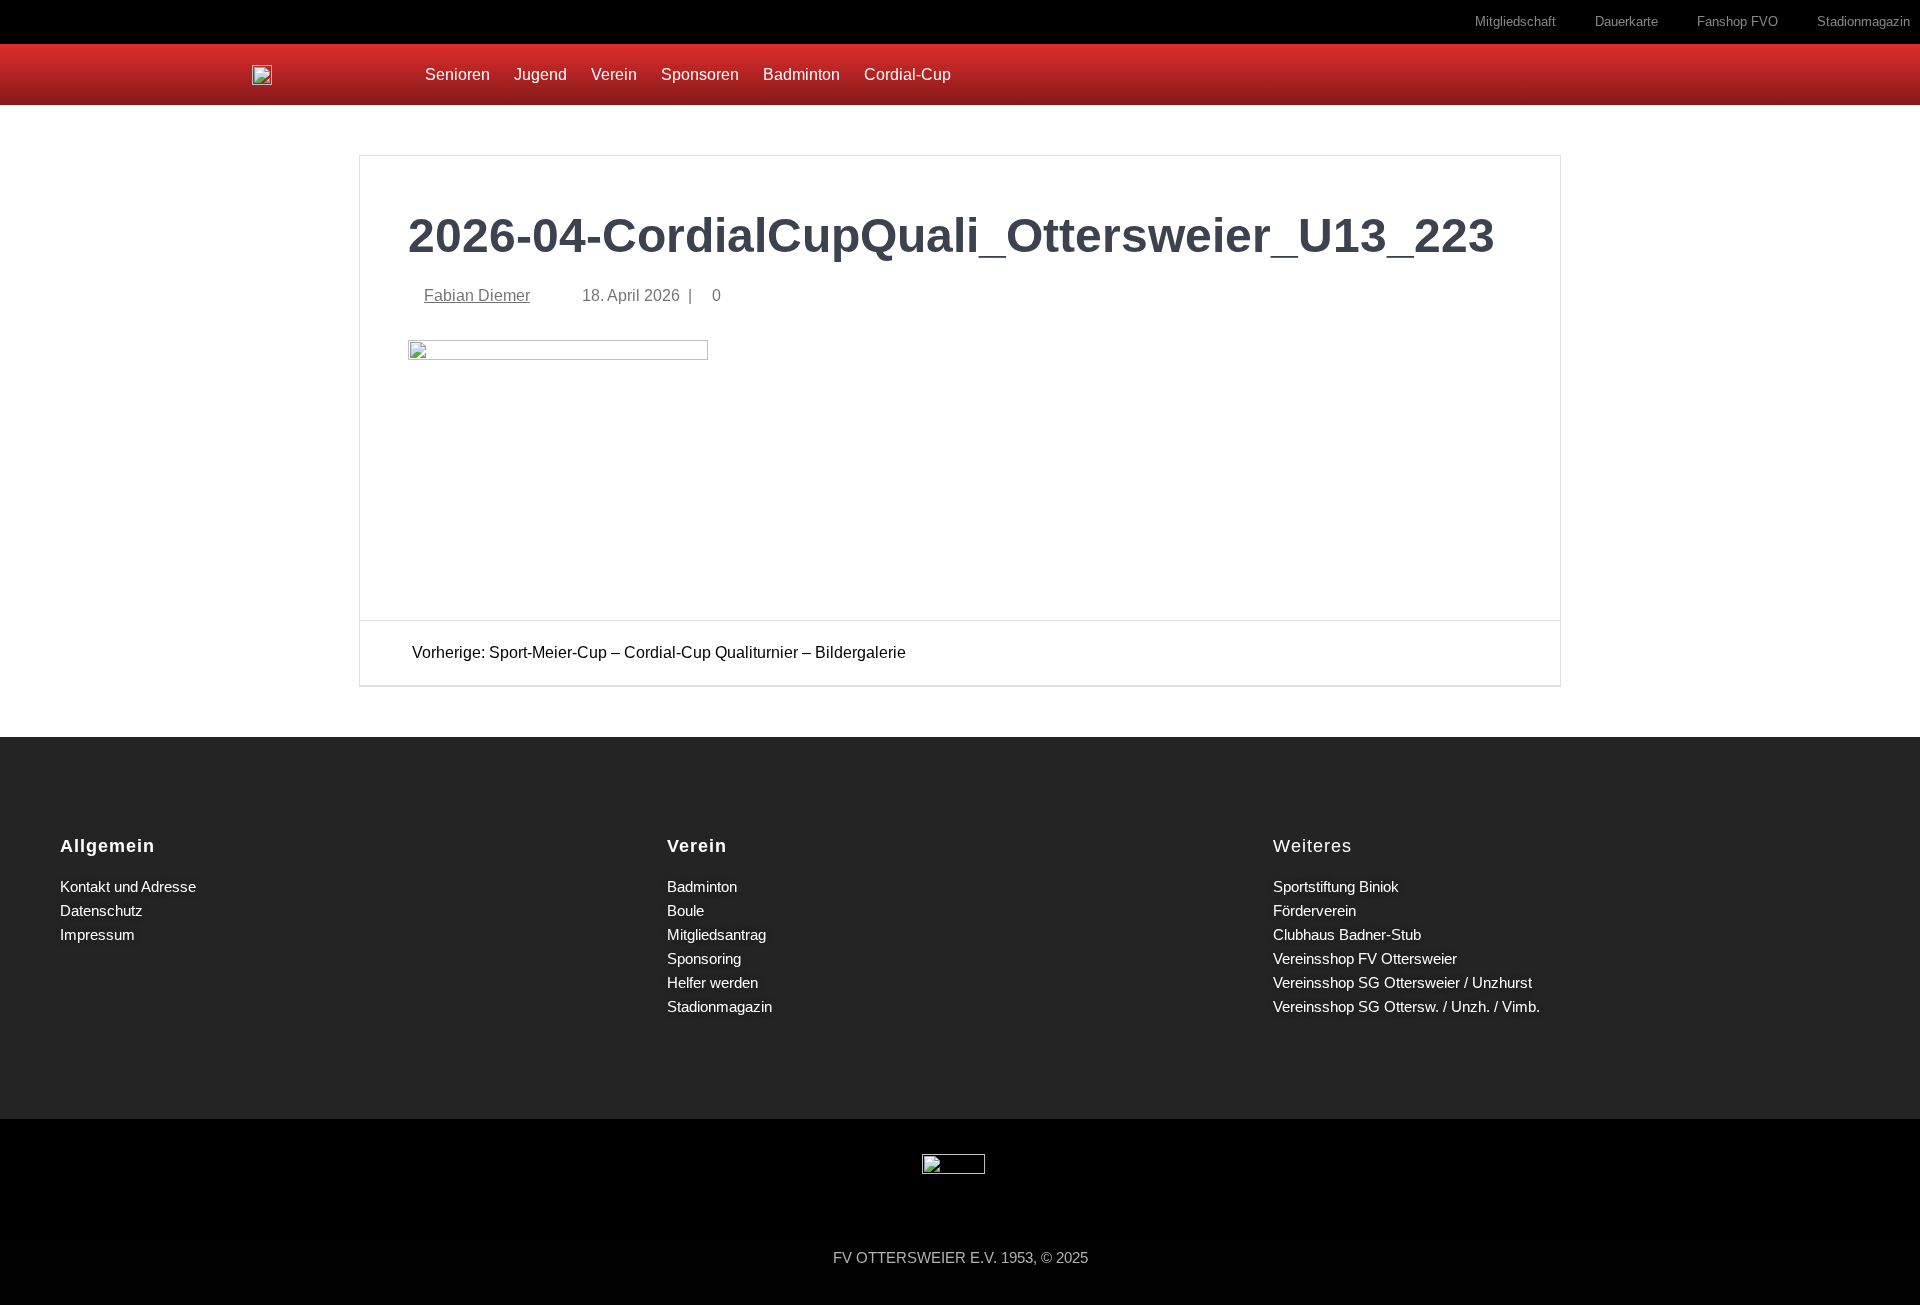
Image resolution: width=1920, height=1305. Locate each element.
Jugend (540, 74)
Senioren (457, 74)
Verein (614, 74)
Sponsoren (700, 74)
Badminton (801, 74)
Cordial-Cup (907, 74)
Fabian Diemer (477, 295)
